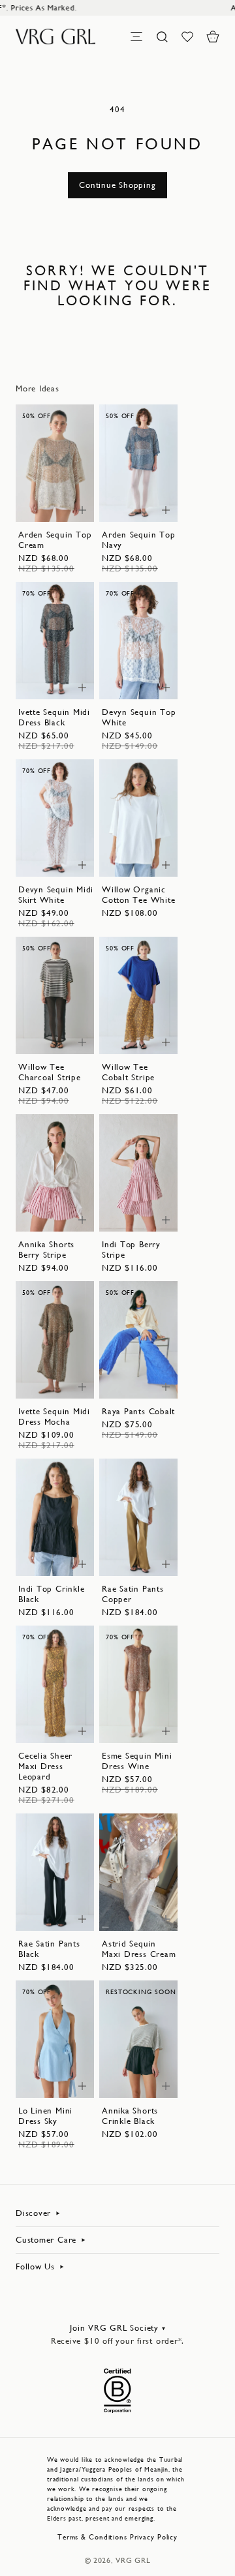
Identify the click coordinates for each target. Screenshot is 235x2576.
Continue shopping (117, 185)
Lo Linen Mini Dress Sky (45, 2116)
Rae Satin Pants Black (49, 1949)
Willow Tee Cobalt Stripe (128, 1072)
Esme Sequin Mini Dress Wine (137, 1761)
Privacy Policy (154, 2537)
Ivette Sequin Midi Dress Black (54, 717)
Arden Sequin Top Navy (138, 540)
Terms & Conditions (92, 2537)
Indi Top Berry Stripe (131, 1250)
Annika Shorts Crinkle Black (130, 2116)
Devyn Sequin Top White (139, 717)
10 (46, 492)
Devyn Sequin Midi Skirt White (56, 895)
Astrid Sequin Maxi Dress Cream (139, 1949)
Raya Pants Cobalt (138, 1411)
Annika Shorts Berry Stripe (46, 1250)
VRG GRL (133, 2560)
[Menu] (136, 37)
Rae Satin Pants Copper (133, 1594)
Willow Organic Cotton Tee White (138, 895)
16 (147, 683)
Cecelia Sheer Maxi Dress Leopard (45, 1766)
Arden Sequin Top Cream (55, 540)
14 (46, 505)
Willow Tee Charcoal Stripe (50, 1072)
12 (63, 492)
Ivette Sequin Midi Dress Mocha (54, 1417)
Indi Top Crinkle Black (51, 1594)
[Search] (162, 37)
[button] (213, 37)
